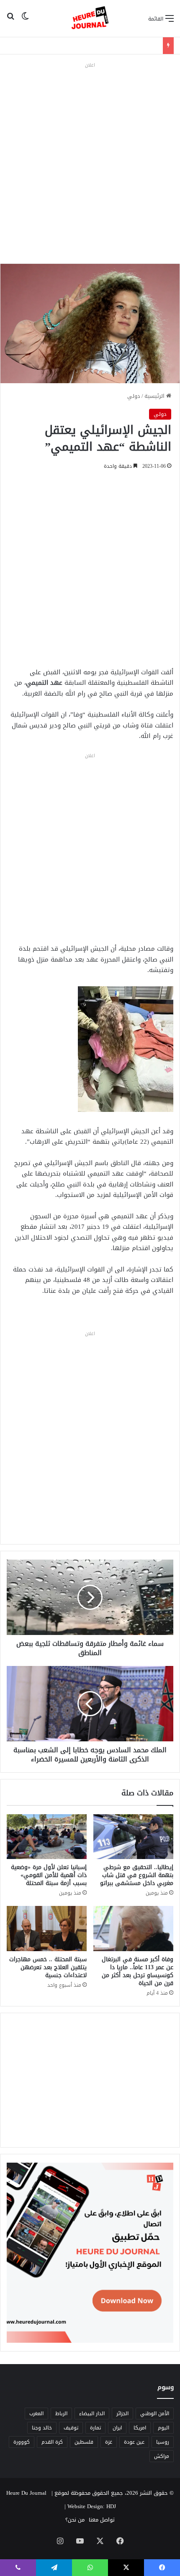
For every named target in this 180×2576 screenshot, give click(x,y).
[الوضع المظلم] (25, 22)
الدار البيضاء (92, 2414)
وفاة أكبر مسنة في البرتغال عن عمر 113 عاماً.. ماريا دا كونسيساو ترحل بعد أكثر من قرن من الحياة (138, 1971)
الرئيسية (155, 396)
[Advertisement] (90, 161)
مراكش (162, 2456)
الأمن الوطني (155, 2414)
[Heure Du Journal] (90, 18)
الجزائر (122, 2414)
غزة (109, 2442)
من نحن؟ (75, 2520)
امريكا (140, 2428)
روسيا (163, 2442)
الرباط (61, 2414)
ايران (117, 2428)
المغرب (36, 2414)
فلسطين (84, 2442)
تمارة (95, 2428)
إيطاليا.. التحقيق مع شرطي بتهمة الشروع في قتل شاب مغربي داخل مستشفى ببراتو (137, 1875)
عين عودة (134, 2442)
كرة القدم (52, 2442)
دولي (134, 396)
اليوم (163, 2428)
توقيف (71, 2428)
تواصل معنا (102, 2520)
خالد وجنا (42, 2428)
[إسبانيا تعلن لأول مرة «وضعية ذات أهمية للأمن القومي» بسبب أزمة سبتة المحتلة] (47, 1837)
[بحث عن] (10, 22)
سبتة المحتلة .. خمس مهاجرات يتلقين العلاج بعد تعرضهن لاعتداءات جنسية (48, 1967)
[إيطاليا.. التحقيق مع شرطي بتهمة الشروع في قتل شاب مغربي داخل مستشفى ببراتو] (133, 1837)
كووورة (22, 2442)
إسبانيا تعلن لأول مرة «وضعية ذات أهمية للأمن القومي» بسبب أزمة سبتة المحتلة (49, 1875)
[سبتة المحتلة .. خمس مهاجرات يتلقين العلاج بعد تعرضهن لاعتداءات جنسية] (47, 1928)
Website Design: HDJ (92, 2506)
